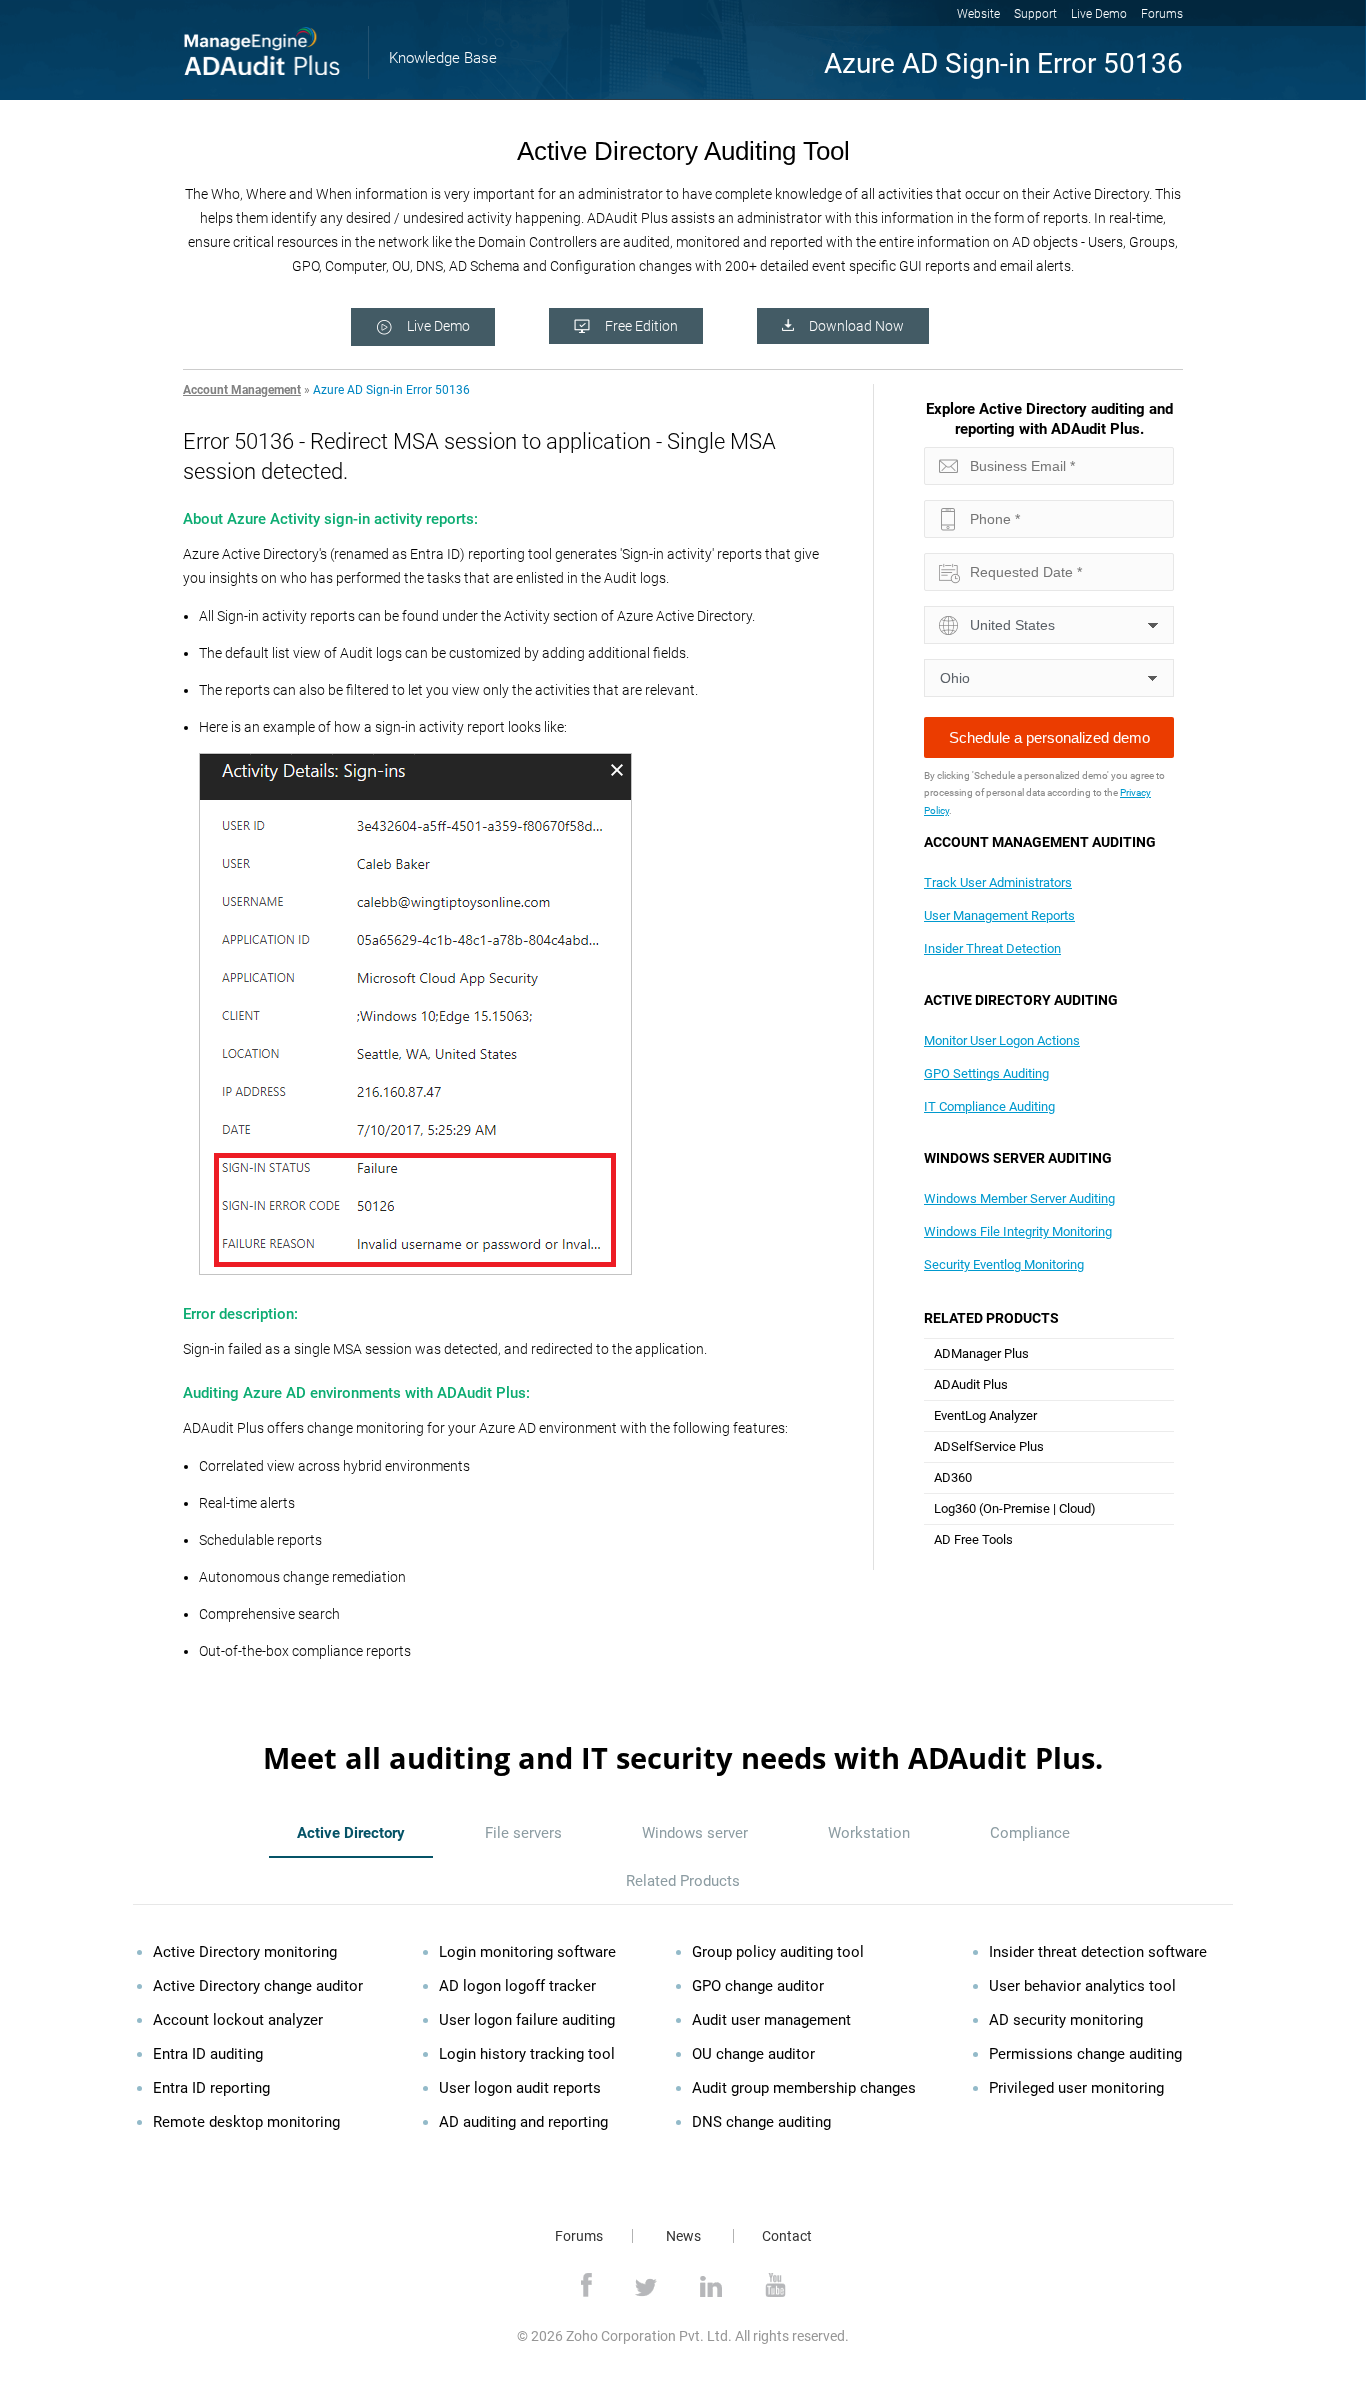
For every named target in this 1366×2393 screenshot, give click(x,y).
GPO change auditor (758, 1986)
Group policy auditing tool (778, 1952)
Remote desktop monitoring (246, 2122)
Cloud (1075, 1508)
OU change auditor (753, 2054)
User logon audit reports (520, 2088)
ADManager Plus (981, 1353)
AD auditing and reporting (523, 2122)
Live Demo (1099, 14)
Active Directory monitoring (245, 1952)
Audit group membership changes (804, 2088)
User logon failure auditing (527, 2020)
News (683, 2236)
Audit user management (771, 2020)
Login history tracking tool (527, 2054)
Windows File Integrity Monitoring (1018, 1231)
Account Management (242, 390)
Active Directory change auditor (258, 1986)
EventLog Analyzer (985, 1415)
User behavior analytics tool (1082, 1986)
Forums (1162, 14)
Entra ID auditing (208, 2054)
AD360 (953, 1477)
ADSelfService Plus (989, 1446)
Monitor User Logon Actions (1002, 1040)
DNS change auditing (761, 2122)
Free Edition (641, 326)
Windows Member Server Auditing (1019, 1198)
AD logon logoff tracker (517, 1986)
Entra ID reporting (211, 2088)
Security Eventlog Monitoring (1004, 1264)
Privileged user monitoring (1076, 2088)
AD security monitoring (1066, 2020)
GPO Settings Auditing (986, 1073)
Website (978, 14)
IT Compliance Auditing (989, 1106)
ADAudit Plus (971, 1384)
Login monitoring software (527, 1952)
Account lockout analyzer (238, 2020)
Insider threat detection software (1098, 1952)
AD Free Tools (973, 1539)
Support (1035, 14)
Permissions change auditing (1085, 2054)
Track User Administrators (998, 882)
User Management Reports (999, 915)
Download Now (856, 326)
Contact (787, 2236)
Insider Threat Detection (992, 948)
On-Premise (1016, 1508)
